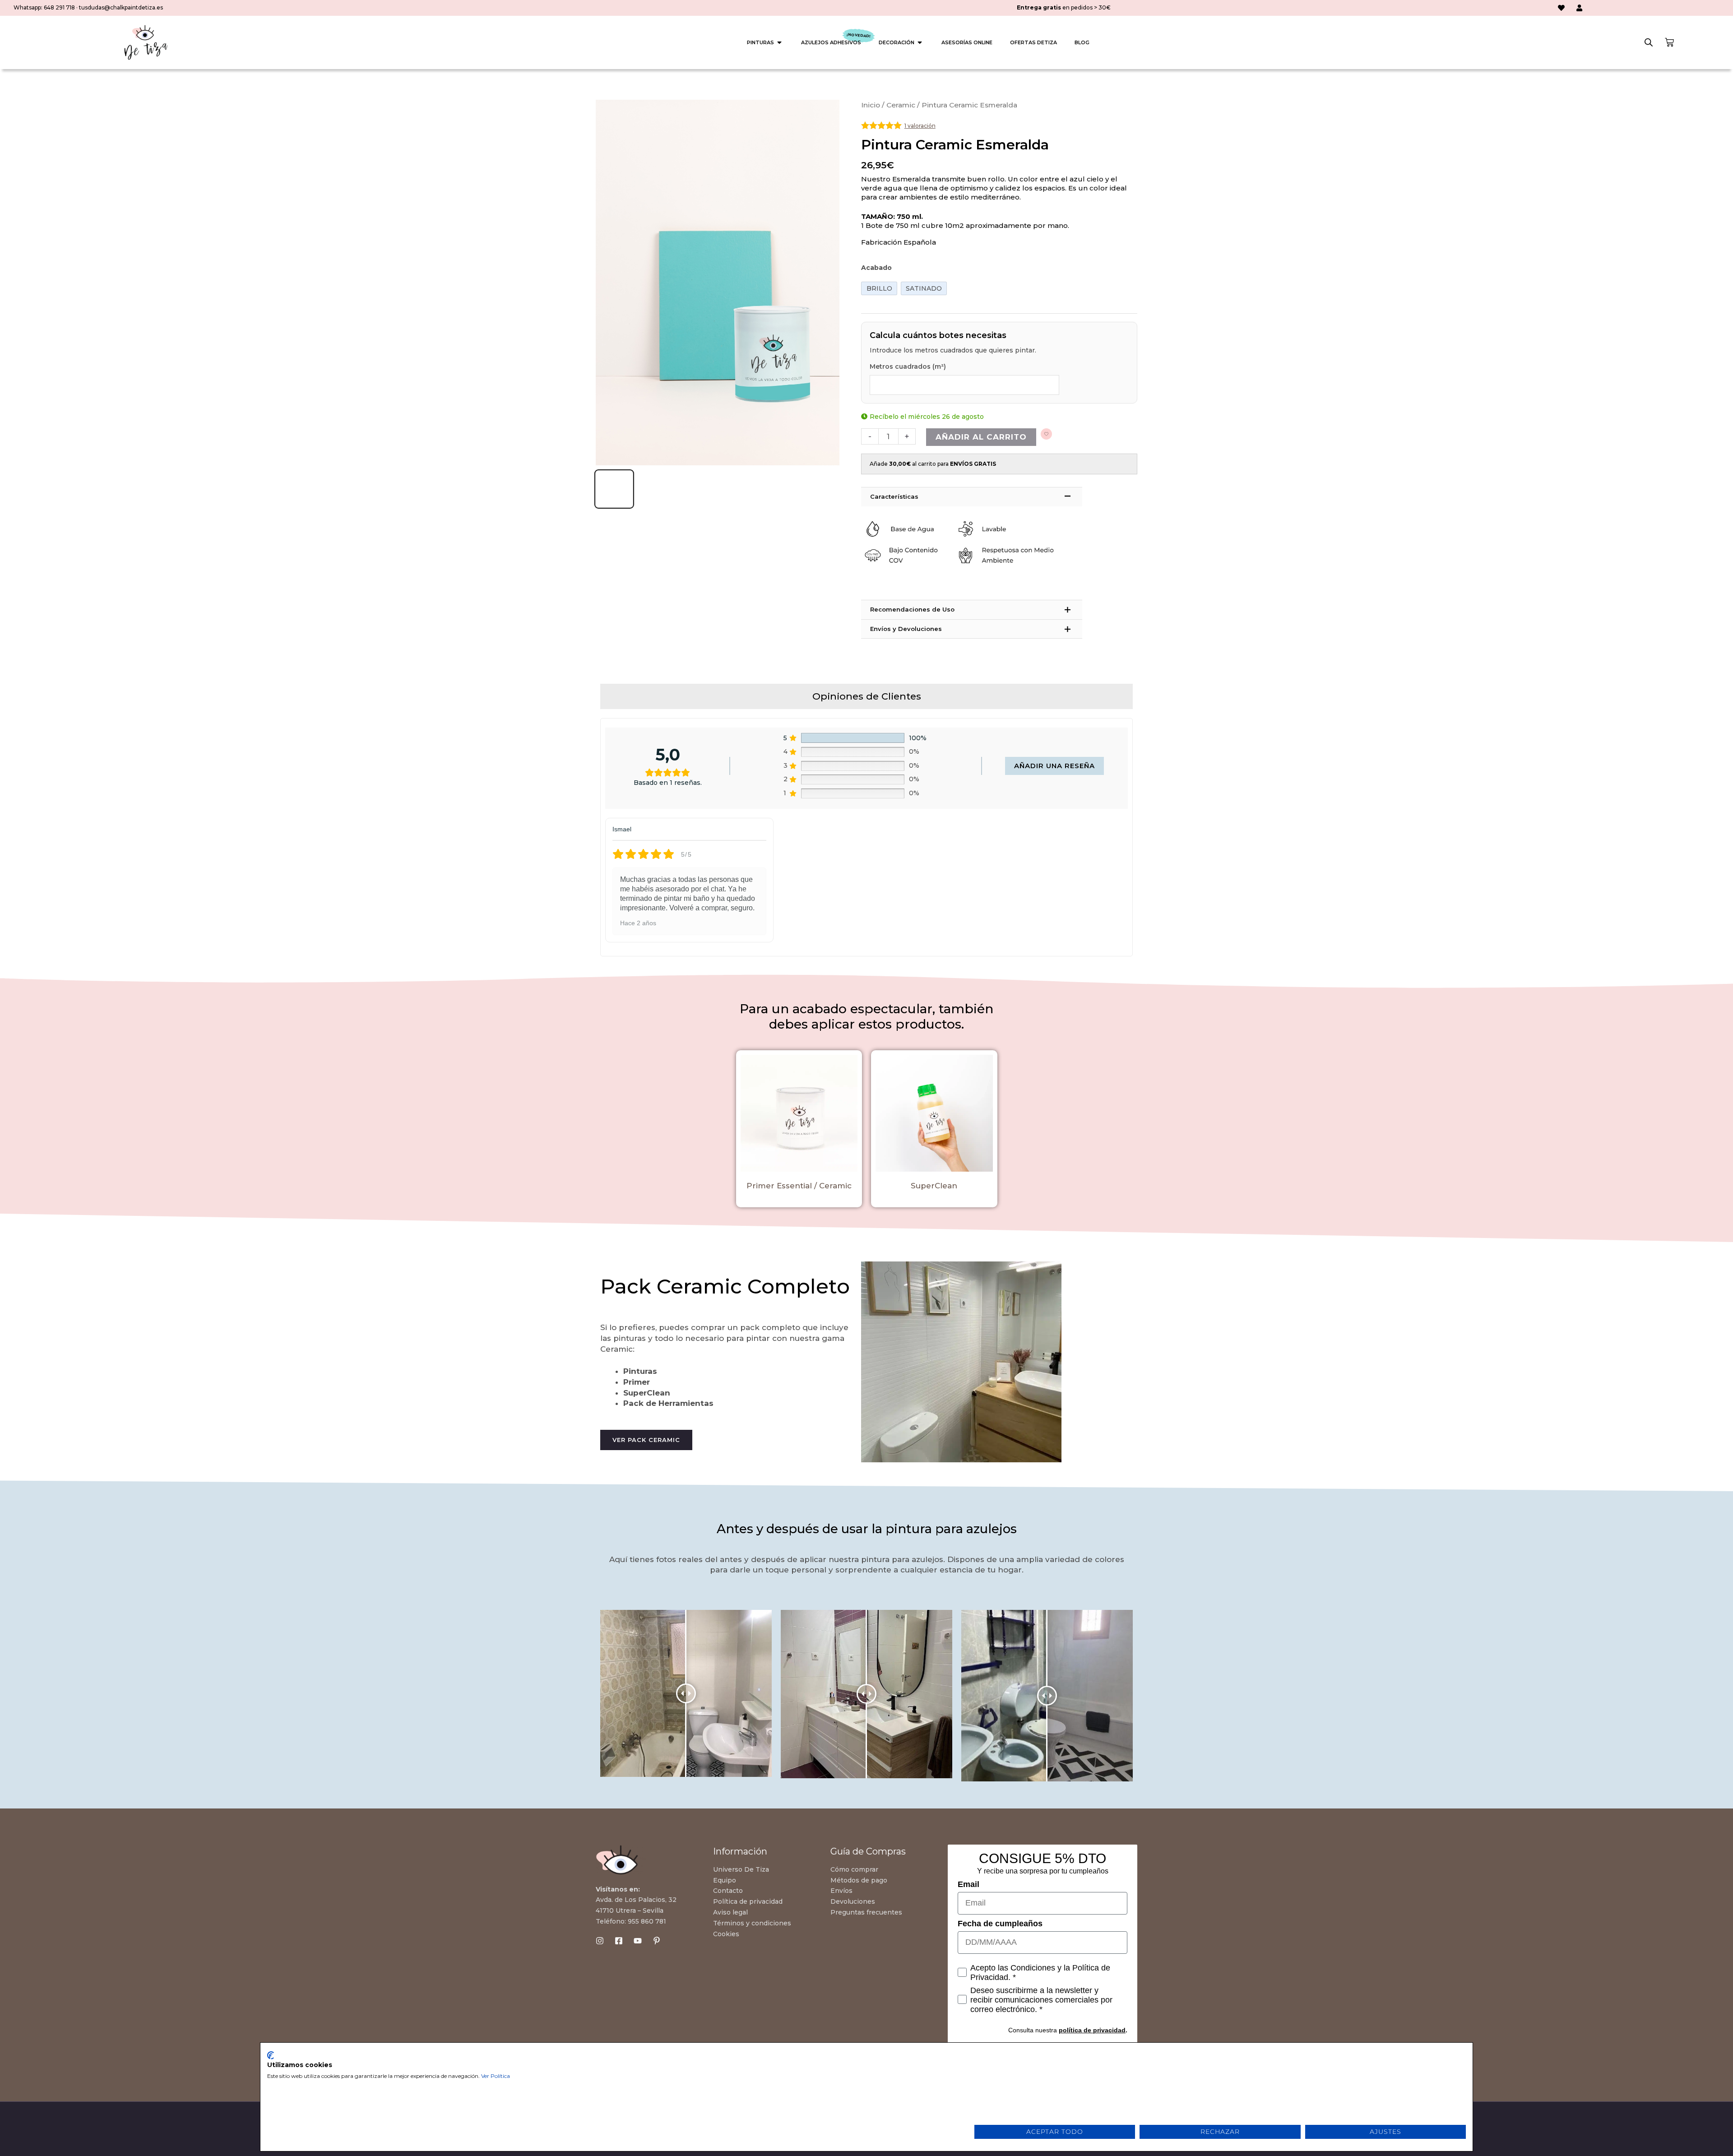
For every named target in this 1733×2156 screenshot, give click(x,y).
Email (968, 1884)
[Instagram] (600, 1941)
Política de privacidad (748, 1901)
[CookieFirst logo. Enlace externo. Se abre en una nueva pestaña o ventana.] (271, 2055)
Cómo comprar (854, 1869)
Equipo (725, 1880)
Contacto (728, 1891)
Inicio (871, 105)
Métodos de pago (859, 1880)
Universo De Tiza (741, 1869)
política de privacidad (1092, 2030)
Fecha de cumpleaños (1000, 1924)
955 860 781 (647, 1921)
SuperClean (934, 1186)
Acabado (876, 268)
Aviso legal (730, 1912)
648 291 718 (59, 7)
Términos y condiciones (752, 1923)
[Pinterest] (657, 1941)
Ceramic (901, 105)
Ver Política (496, 2076)
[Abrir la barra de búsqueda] (1649, 42)
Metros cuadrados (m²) (908, 366)
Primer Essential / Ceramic (799, 1186)
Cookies (726, 1934)
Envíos (841, 1891)
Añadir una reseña (1054, 766)
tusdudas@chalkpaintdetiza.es (121, 7)
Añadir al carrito (981, 437)
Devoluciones (853, 1901)
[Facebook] (619, 1941)
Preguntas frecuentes (866, 1912)
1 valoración (920, 126)
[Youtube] (638, 1941)
